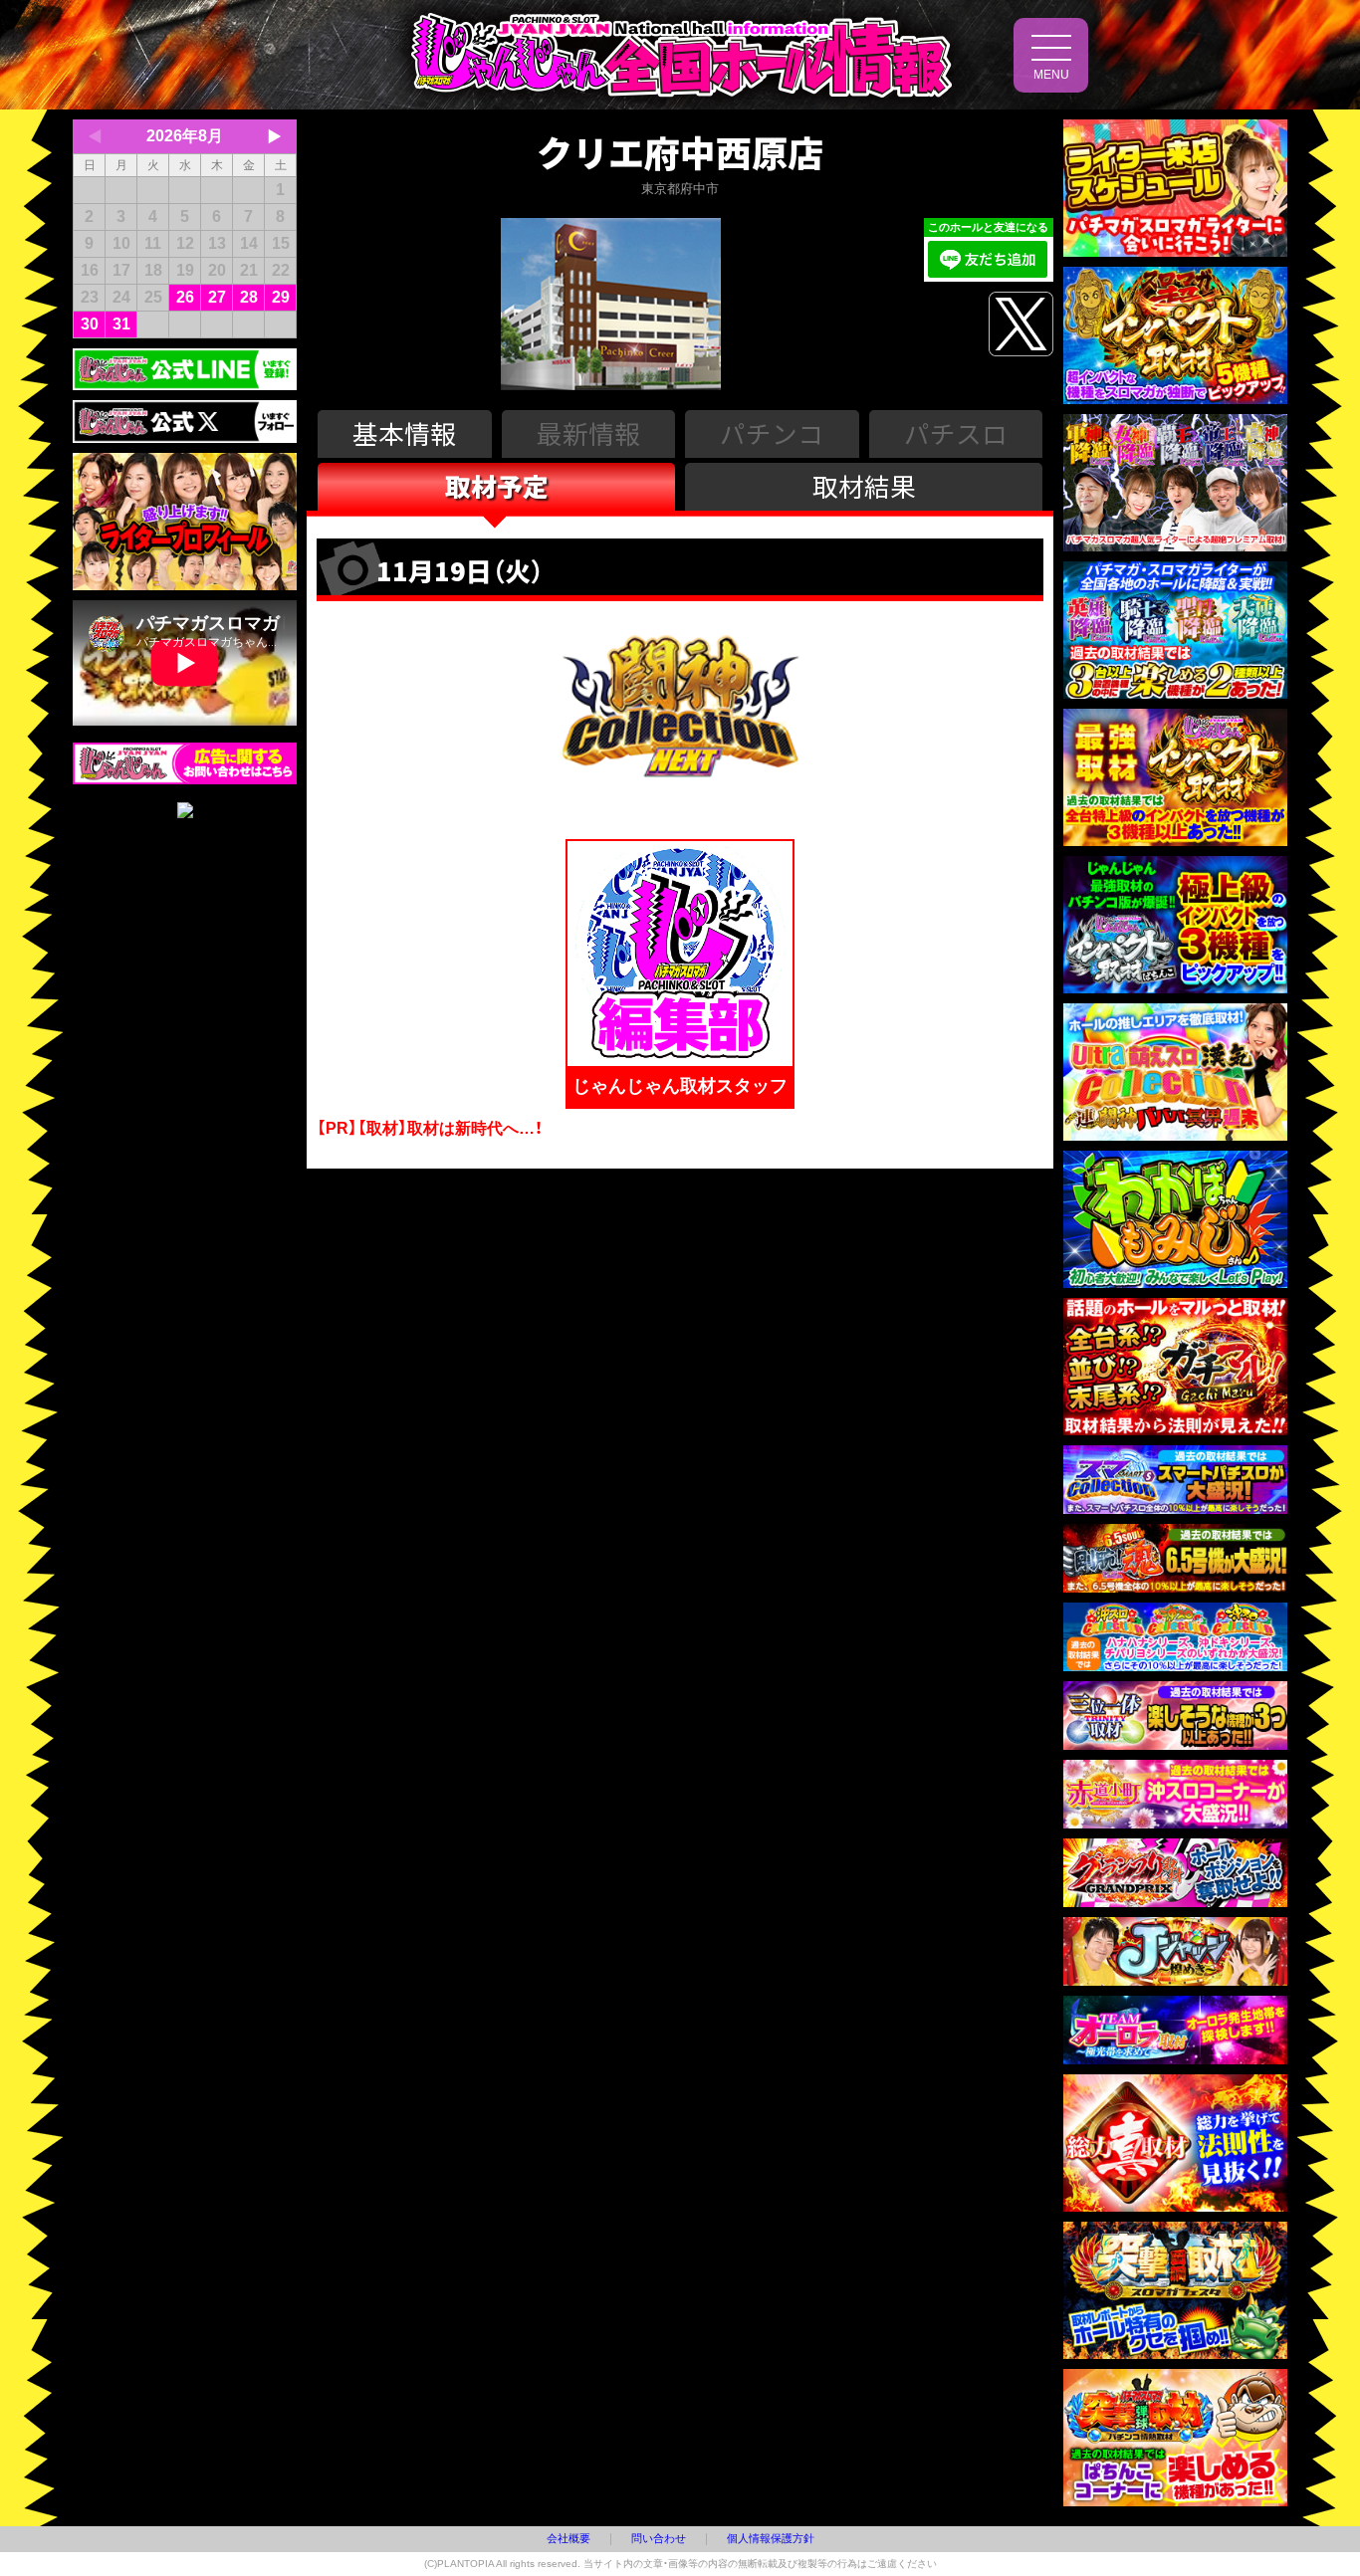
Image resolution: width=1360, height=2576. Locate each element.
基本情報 (404, 432)
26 (185, 297)
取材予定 (497, 485)
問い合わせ (659, 2538)
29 (281, 297)
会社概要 (568, 2538)
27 (217, 297)
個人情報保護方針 (771, 2538)
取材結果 (864, 485)
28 (249, 297)
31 (121, 324)
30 (90, 324)
